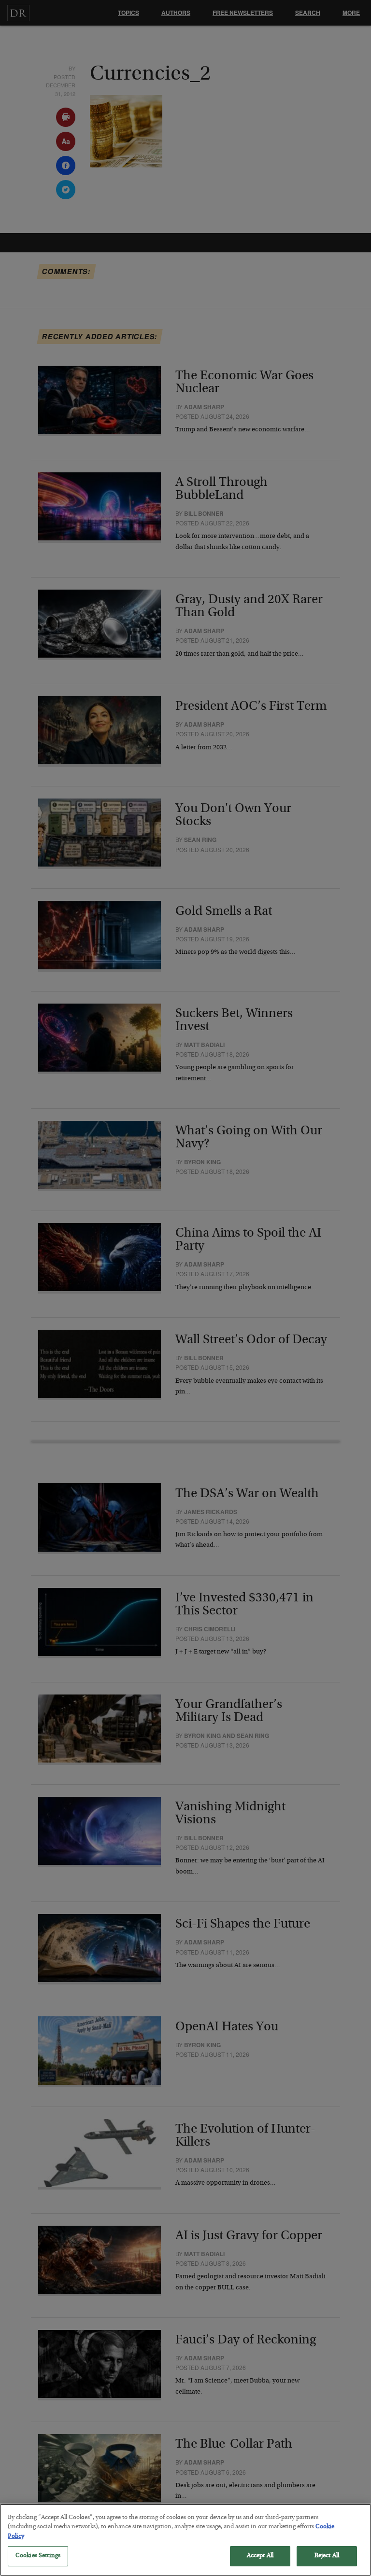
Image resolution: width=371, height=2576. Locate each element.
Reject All (327, 2556)
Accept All (260, 2556)
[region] (185, 2540)
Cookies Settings (38, 2556)
